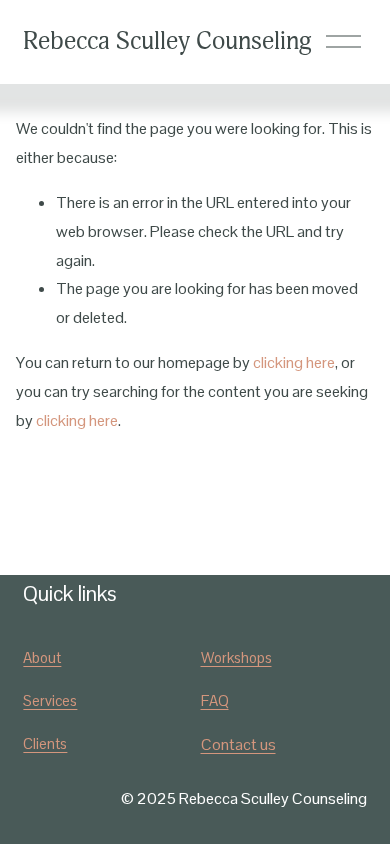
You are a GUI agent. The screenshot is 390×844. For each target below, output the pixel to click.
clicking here (294, 362)
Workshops (236, 657)
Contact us (238, 744)
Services (50, 700)
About (42, 657)
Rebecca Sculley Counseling (167, 41)
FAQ (215, 700)
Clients (45, 743)
